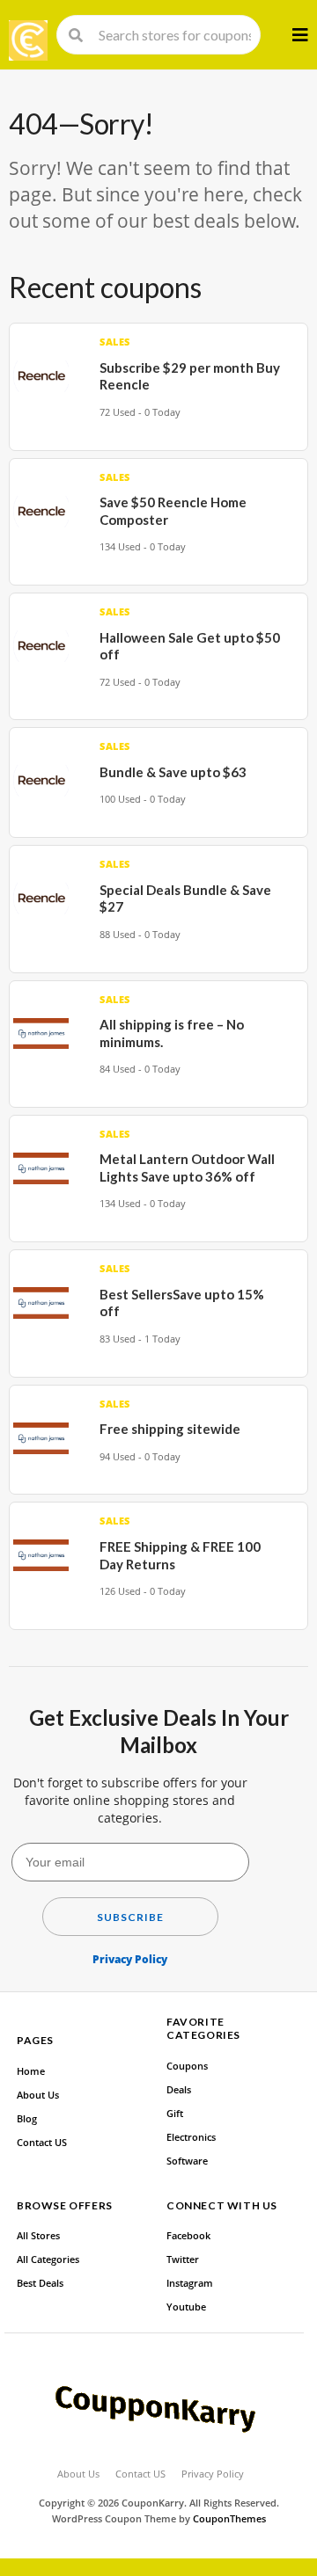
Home (31, 2071)
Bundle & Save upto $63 (173, 772)
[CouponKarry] (28, 40)
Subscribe (130, 1917)
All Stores (38, 2236)
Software (187, 2161)
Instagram (190, 2283)
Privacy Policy (130, 1959)
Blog (27, 2119)
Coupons (187, 2066)
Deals (179, 2090)
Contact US (42, 2143)
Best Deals (40, 2283)
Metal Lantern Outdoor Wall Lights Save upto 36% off (187, 1168)
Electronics (191, 2137)
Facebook (188, 2236)
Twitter (183, 2259)
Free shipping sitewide (170, 1429)
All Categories (48, 2259)
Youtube (186, 2307)
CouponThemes (229, 2519)
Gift (175, 2114)
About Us (38, 2095)
